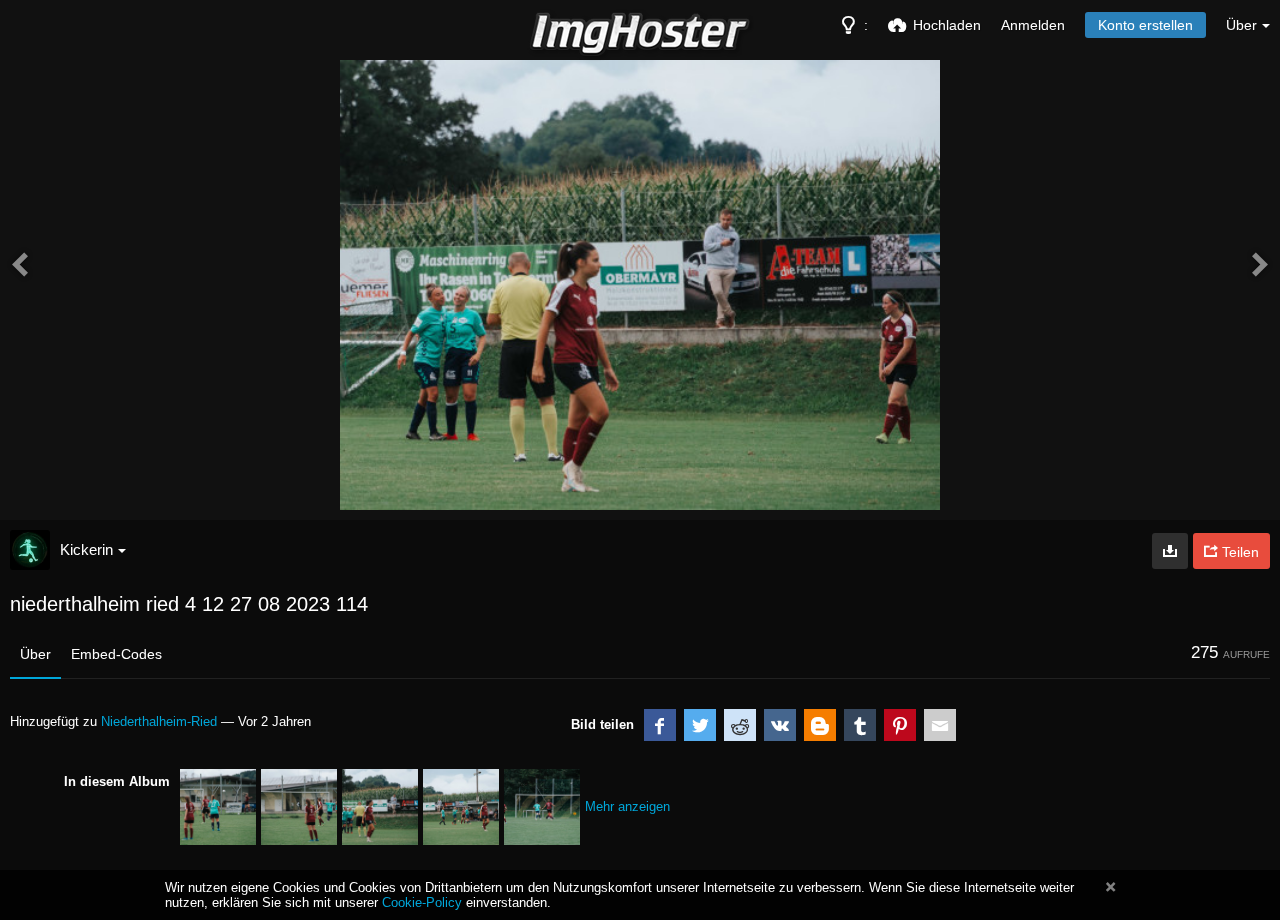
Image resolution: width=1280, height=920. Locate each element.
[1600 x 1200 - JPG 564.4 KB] (1170, 551)
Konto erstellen (1145, 25)
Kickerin (86, 549)
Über (35, 654)
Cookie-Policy (422, 902)
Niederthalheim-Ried (159, 721)
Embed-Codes (116, 654)
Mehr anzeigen (627, 806)
